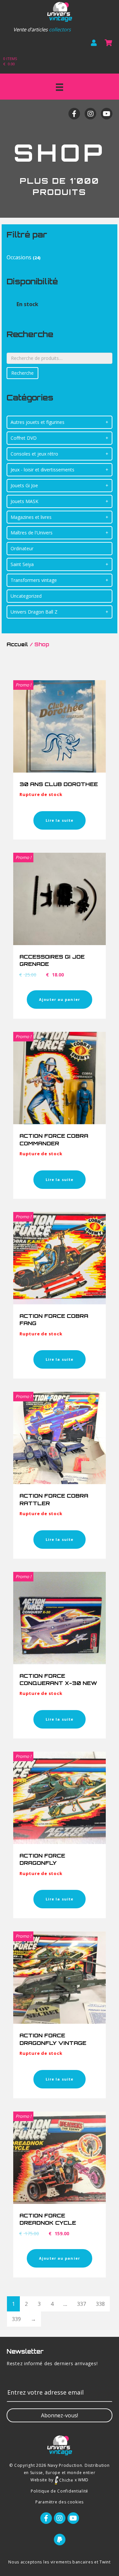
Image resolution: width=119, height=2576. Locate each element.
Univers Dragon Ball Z (34, 612)
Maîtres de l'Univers (32, 533)
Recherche (22, 373)
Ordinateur (22, 548)
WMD (83, 2480)
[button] (59, 2415)
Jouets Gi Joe (24, 485)
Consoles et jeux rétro (34, 454)
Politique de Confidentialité (59, 2491)
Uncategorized (26, 596)
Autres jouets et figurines (38, 422)
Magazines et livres (31, 517)
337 (81, 2304)
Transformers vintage (34, 580)
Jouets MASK (24, 501)
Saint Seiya (22, 564)
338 (100, 2304)
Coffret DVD (24, 438)
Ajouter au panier (59, 999)
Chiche (66, 2480)
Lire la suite (59, 820)
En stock (27, 304)
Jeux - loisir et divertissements (42, 470)
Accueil (17, 644)
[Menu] (59, 87)
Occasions (19, 257)
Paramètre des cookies (59, 2502)
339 (16, 2319)
